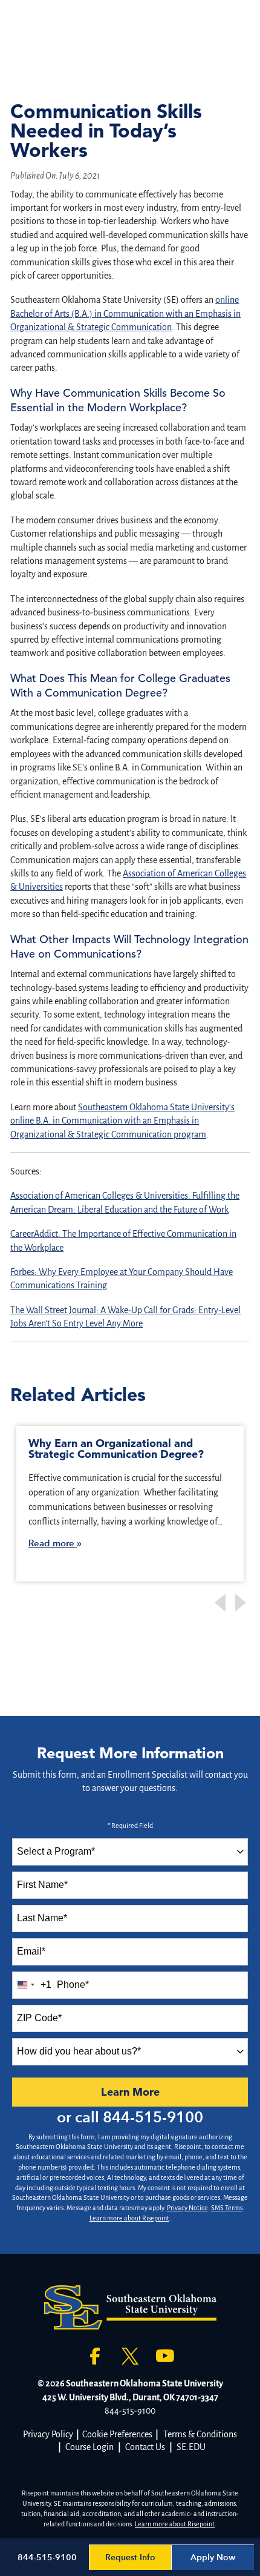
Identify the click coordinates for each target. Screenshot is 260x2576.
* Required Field (130, 1826)
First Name (42, 1885)
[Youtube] (165, 2356)
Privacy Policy (48, 2434)
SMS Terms (227, 2208)
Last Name (42, 1918)
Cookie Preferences (117, 2434)
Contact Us (145, 2447)
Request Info (130, 2558)
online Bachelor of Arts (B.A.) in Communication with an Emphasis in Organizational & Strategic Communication (125, 313)
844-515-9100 (153, 2117)
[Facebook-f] (95, 2356)
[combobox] (130, 1852)
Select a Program (56, 1851)
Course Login (89, 2447)
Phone (73, 1985)
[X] (130, 2356)
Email (31, 1951)
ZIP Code (39, 2018)
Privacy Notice (187, 2208)
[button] (242, 1603)
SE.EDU (191, 2447)
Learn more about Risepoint (129, 2218)
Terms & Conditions (200, 2434)
